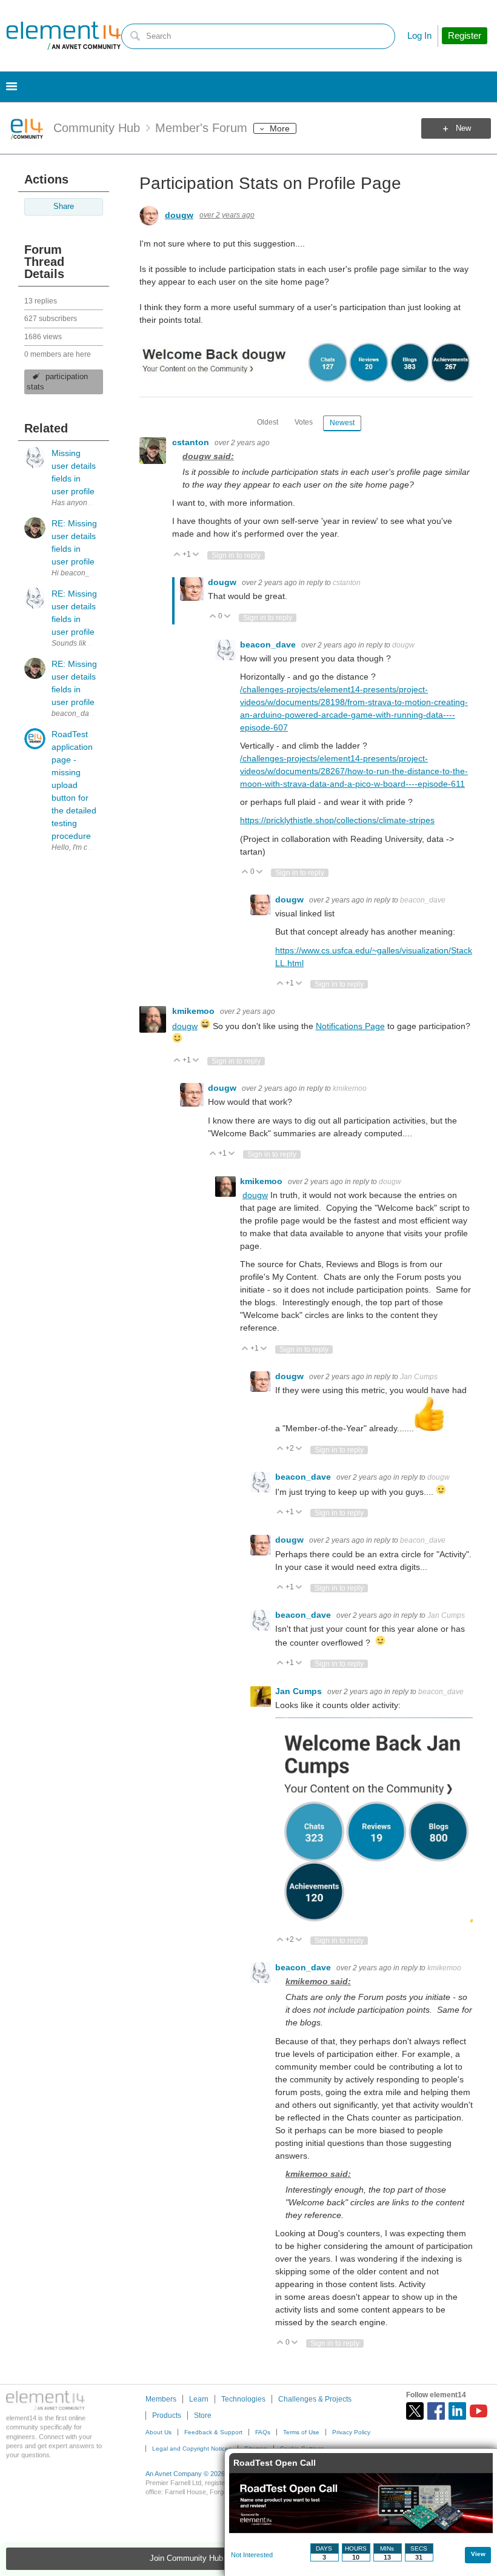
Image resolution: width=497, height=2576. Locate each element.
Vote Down (196, 555)
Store (203, 2415)
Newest (342, 423)
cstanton (192, 442)
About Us (158, 2432)
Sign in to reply (236, 555)
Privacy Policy (351, 2432)
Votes (304, 422)
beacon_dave (269, 644)
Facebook (436, 2411)
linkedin (457, 2411)
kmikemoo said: (318, 1981)
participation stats (57, 382)
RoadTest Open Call (275, 2463)
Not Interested (252, 2555)
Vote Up (177, 555)
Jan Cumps (419, 1377)
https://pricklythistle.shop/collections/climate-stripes (337, 820)
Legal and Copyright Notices (192, 2449)
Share (64, 207)
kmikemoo (195, 1011)
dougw (179, 215)
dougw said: (208, 456)
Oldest (268, 422)
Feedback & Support (213, 2432)
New (463, 128)
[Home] (64, 36)
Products (167, 2415)
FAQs (263, 2432)
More (280, 128)
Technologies (243, 2399)
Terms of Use (301, 2432)
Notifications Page (350, 1026)
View (478, 2554)
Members (161, 2399)
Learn (199, 2399)
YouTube (479, 2411)
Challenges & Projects (315, 2399)
